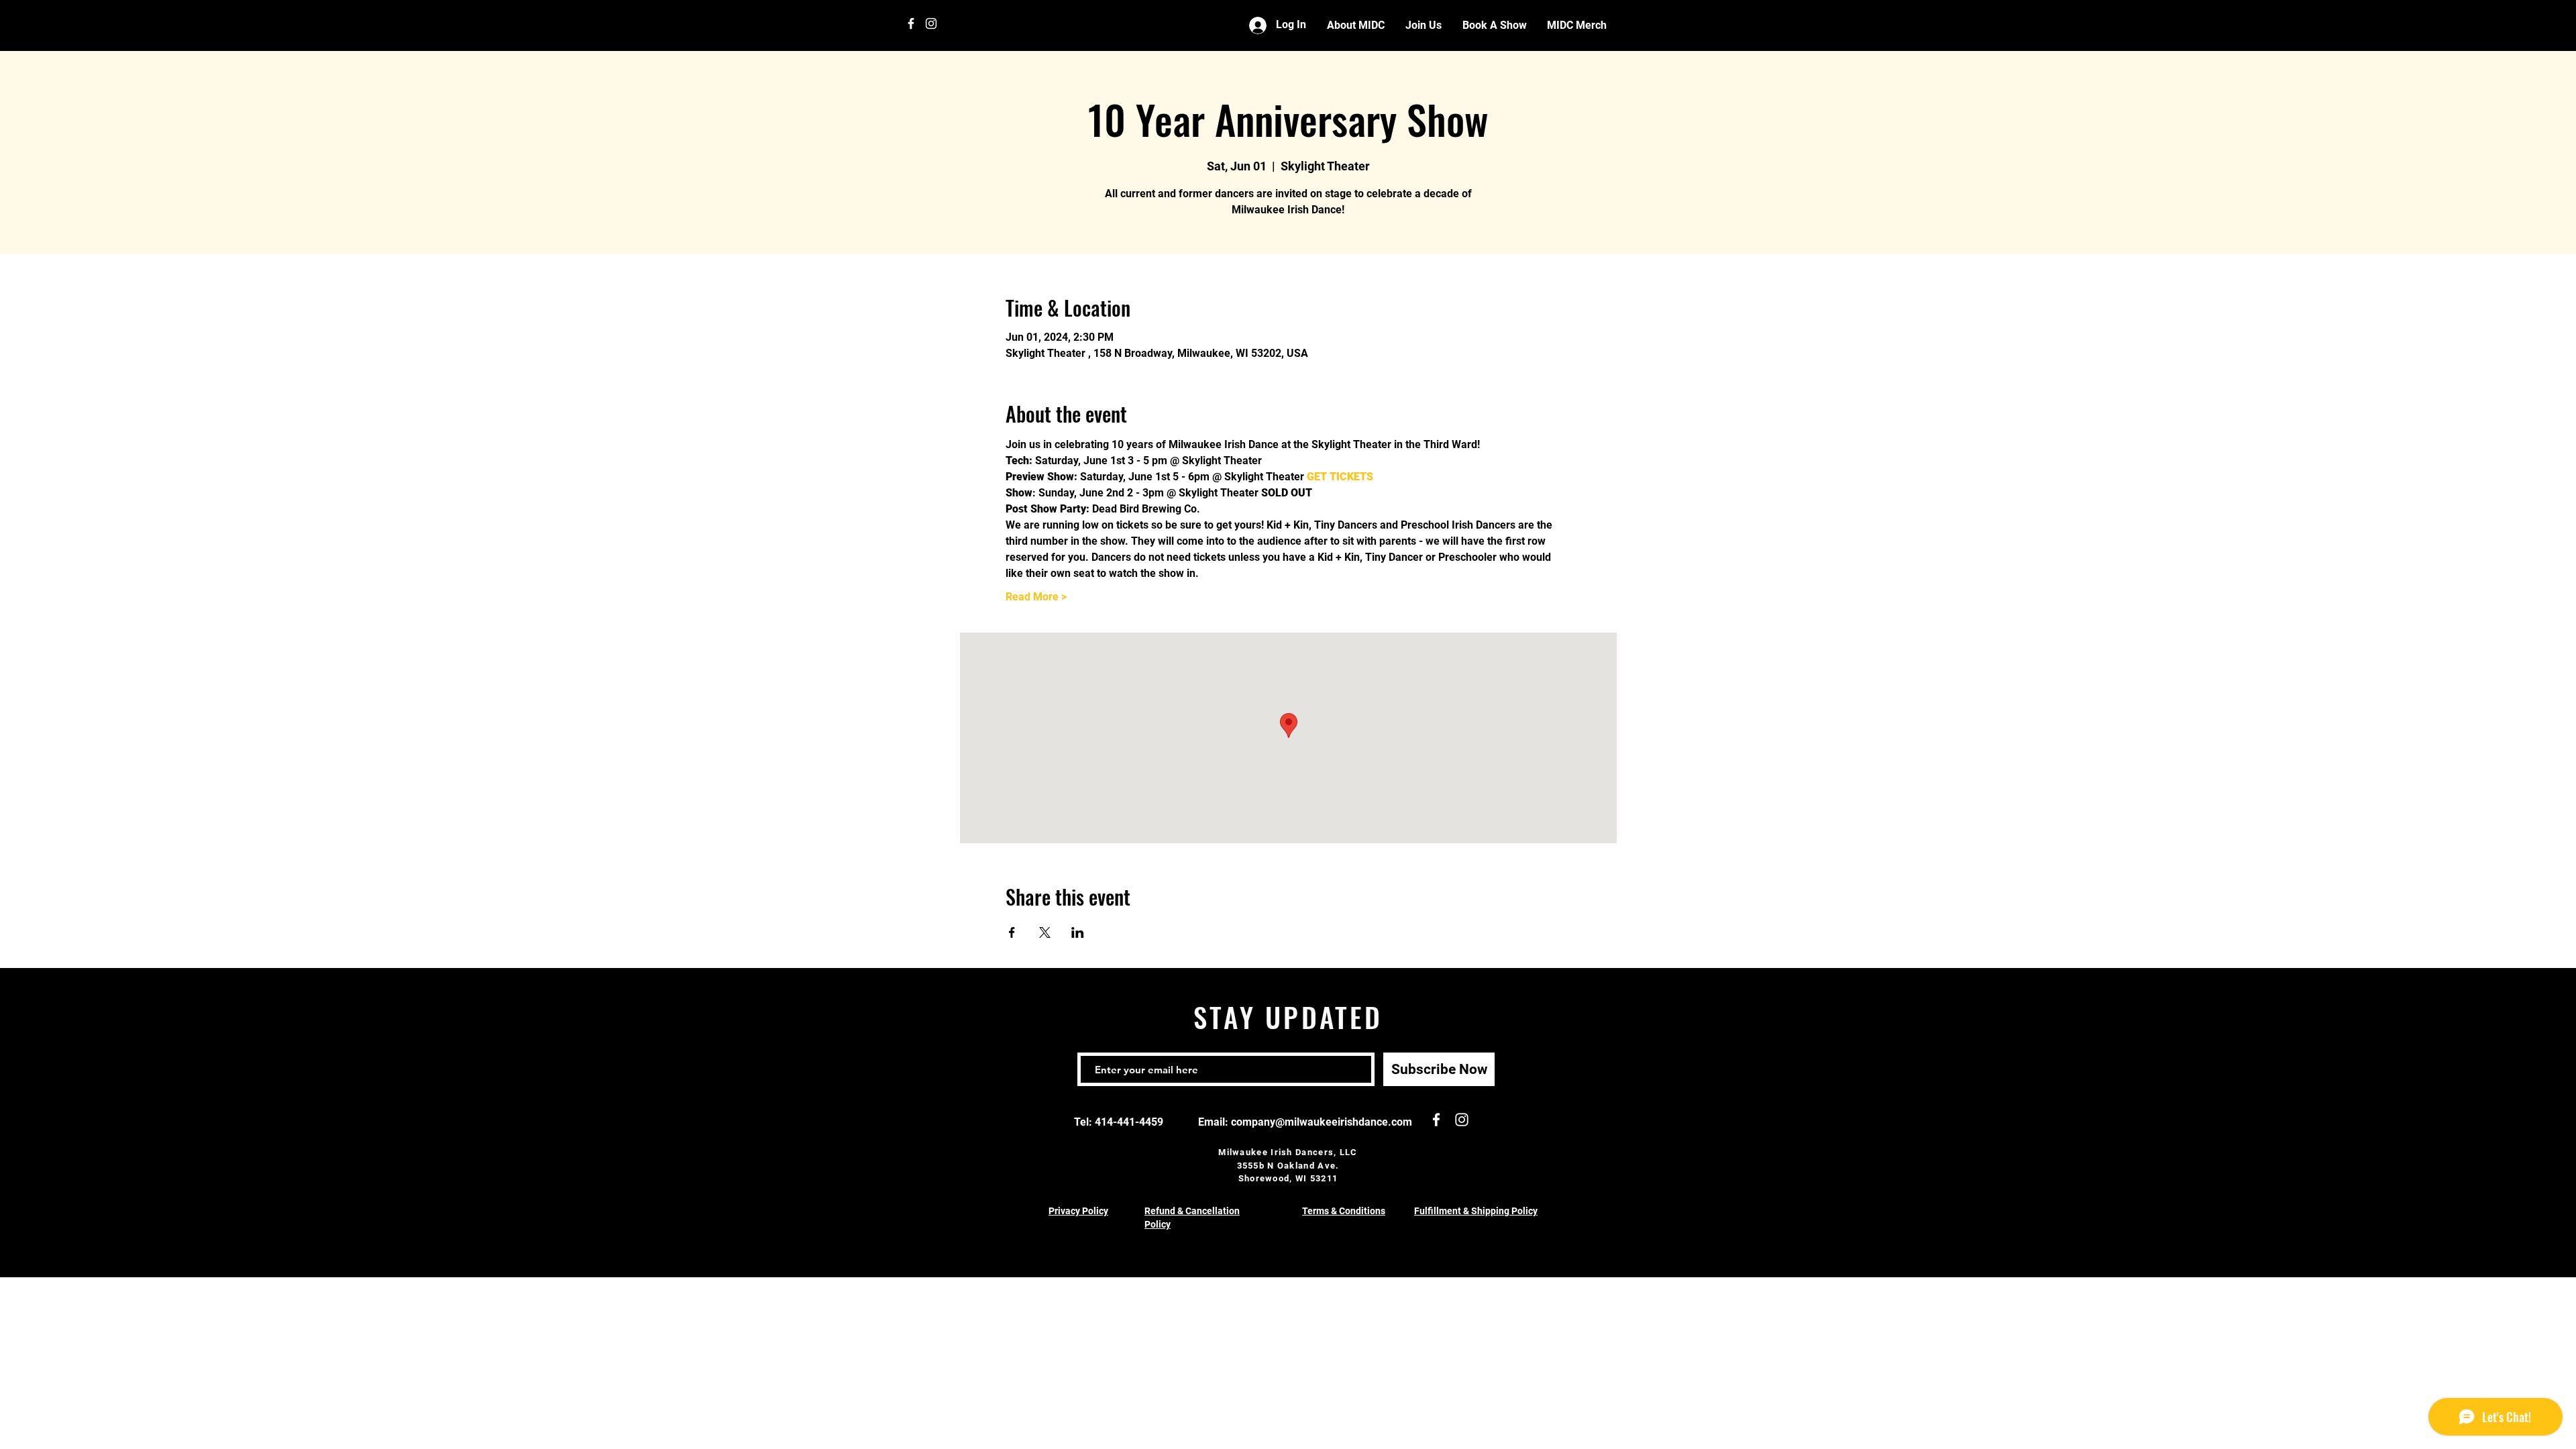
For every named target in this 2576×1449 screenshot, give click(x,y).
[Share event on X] (1045, 932)
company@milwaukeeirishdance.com (1322, 1122)
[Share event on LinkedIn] (1078, 932)
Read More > (1036, 597)
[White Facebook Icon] (911, 23)
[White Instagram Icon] (931, 23)
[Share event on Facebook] (1012, 932)
